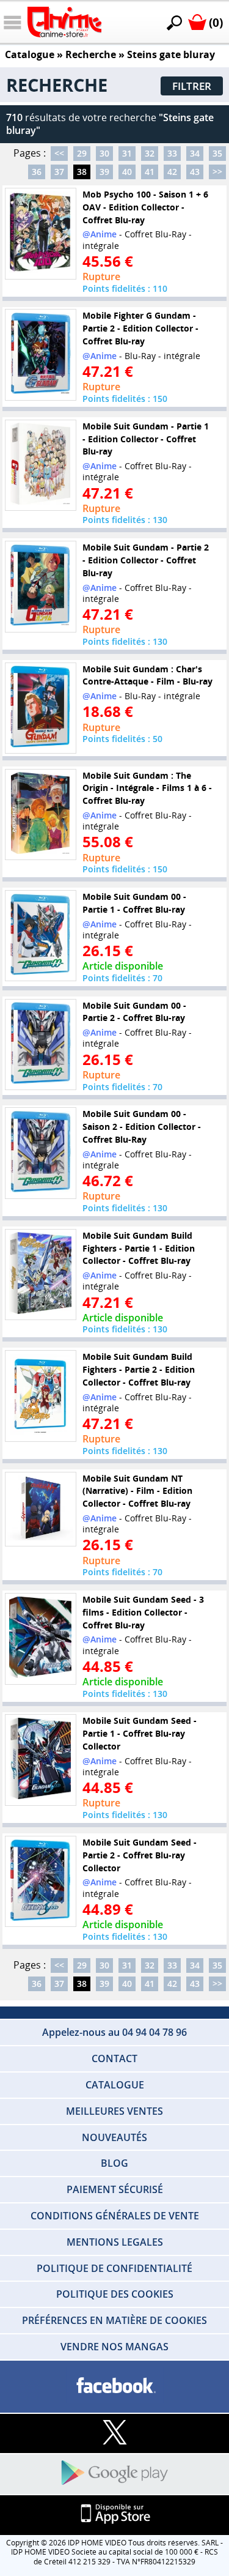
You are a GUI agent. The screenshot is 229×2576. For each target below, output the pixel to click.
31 (127, 153)
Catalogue (30, 54)
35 (217, 153)
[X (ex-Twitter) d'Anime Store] (114, 2433)
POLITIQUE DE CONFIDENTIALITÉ (114, 2268)
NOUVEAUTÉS (114, 2137)
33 (172, 153)
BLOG (114, 2163)
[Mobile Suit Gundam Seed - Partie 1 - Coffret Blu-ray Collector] (40, 1760)
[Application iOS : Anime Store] (114, 2515)
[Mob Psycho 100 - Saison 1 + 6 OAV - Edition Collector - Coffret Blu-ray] (40, 234)
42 (172, 172)
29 (82, 153)
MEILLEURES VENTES (114, 2111)
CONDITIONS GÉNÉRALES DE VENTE (115, 2216)
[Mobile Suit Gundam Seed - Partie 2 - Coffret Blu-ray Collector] (40, 1882)
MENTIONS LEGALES (115, 2242)
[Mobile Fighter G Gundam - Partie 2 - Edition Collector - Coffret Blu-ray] (40, 355)
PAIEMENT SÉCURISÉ (115, 2189)
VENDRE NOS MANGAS (114, 2347)
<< (59, 153)
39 (104, 172)
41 (150, 172)
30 (104, 153)
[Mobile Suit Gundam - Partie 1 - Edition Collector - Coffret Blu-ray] (40, 465)
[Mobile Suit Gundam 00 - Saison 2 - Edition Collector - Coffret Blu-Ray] (40, 1153)
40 (127, 172)
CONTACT (114, 2058)
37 (59, 172)
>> (217, 172)
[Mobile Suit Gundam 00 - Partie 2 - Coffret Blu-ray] (40, 1044)
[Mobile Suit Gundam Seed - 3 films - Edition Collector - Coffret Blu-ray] (40, 1639)
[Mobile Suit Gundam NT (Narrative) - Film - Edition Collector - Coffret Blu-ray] (40, 1509)
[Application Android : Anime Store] (114, 2474)
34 (195, 153)
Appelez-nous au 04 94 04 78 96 (114, 2032)
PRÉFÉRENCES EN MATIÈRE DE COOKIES (114, 2320)
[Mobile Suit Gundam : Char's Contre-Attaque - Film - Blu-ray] (40, 708)
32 (150, 153)
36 (37, 172)
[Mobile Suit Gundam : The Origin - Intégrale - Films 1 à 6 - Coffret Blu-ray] (40, 814)
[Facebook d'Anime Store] (114, 2386)
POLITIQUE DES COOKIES (115, 2294)
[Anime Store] (64, 22)
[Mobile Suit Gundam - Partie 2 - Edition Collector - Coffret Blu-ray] (40, 587)
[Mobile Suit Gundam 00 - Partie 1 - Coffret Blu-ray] (40, 936)
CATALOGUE (115, 2085)
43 (195, 172)
